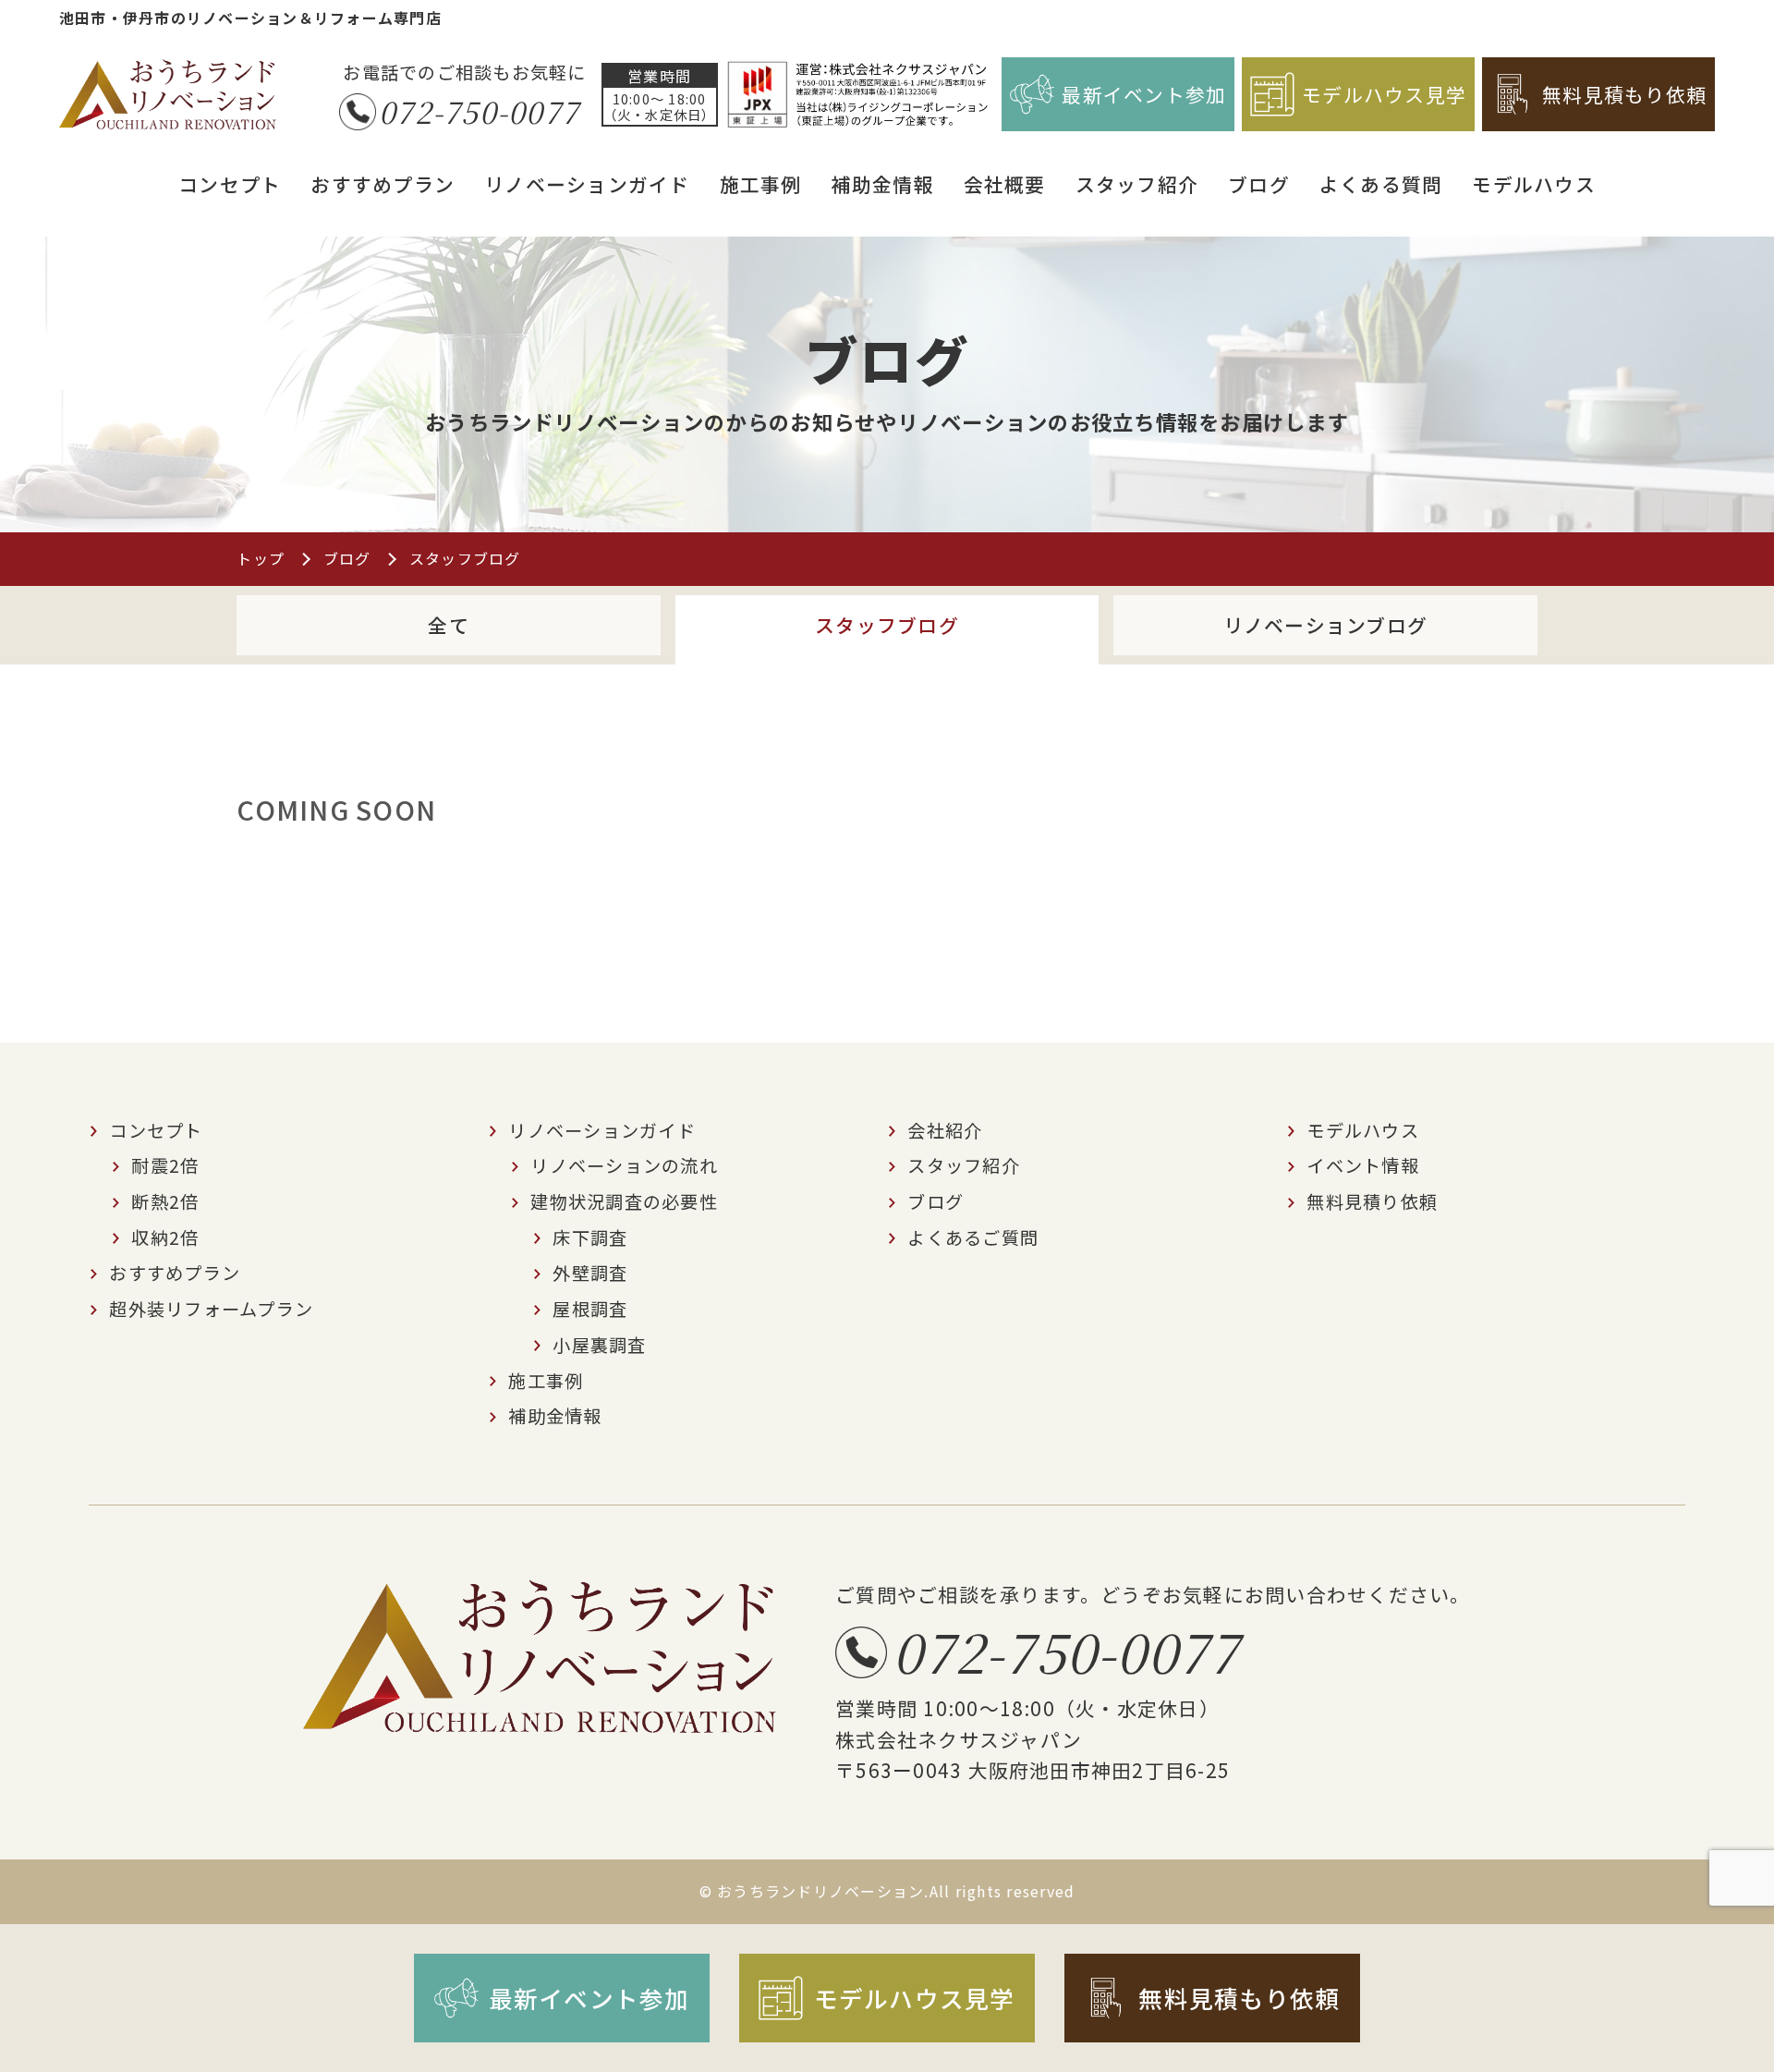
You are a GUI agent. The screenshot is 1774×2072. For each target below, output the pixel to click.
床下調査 (590, 1237)
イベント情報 (1363, 1165)
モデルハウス (1534, 184)
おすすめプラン (383, 184)
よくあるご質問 (973, 1237)
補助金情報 (882, 184)
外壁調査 (590, 1273)
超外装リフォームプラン (211, 1309)
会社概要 (1005, 184)
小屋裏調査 (599, 1345)
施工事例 (761, 184)
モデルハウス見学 (1384, 94)
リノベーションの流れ (624, 1165)
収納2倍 (165, 1237)
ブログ (1259, 184)
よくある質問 (1381, 184)
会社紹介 (945, 1130)
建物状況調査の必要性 (624, 1201)
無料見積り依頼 (1372, 1201)
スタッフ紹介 (1137, 184)
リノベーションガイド (587, 184)
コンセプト (230, 184)
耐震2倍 (165, 1165)
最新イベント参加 (1144, 94)
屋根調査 (590, 1309)
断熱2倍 (165, 1201)
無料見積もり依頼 (1624, 94)
